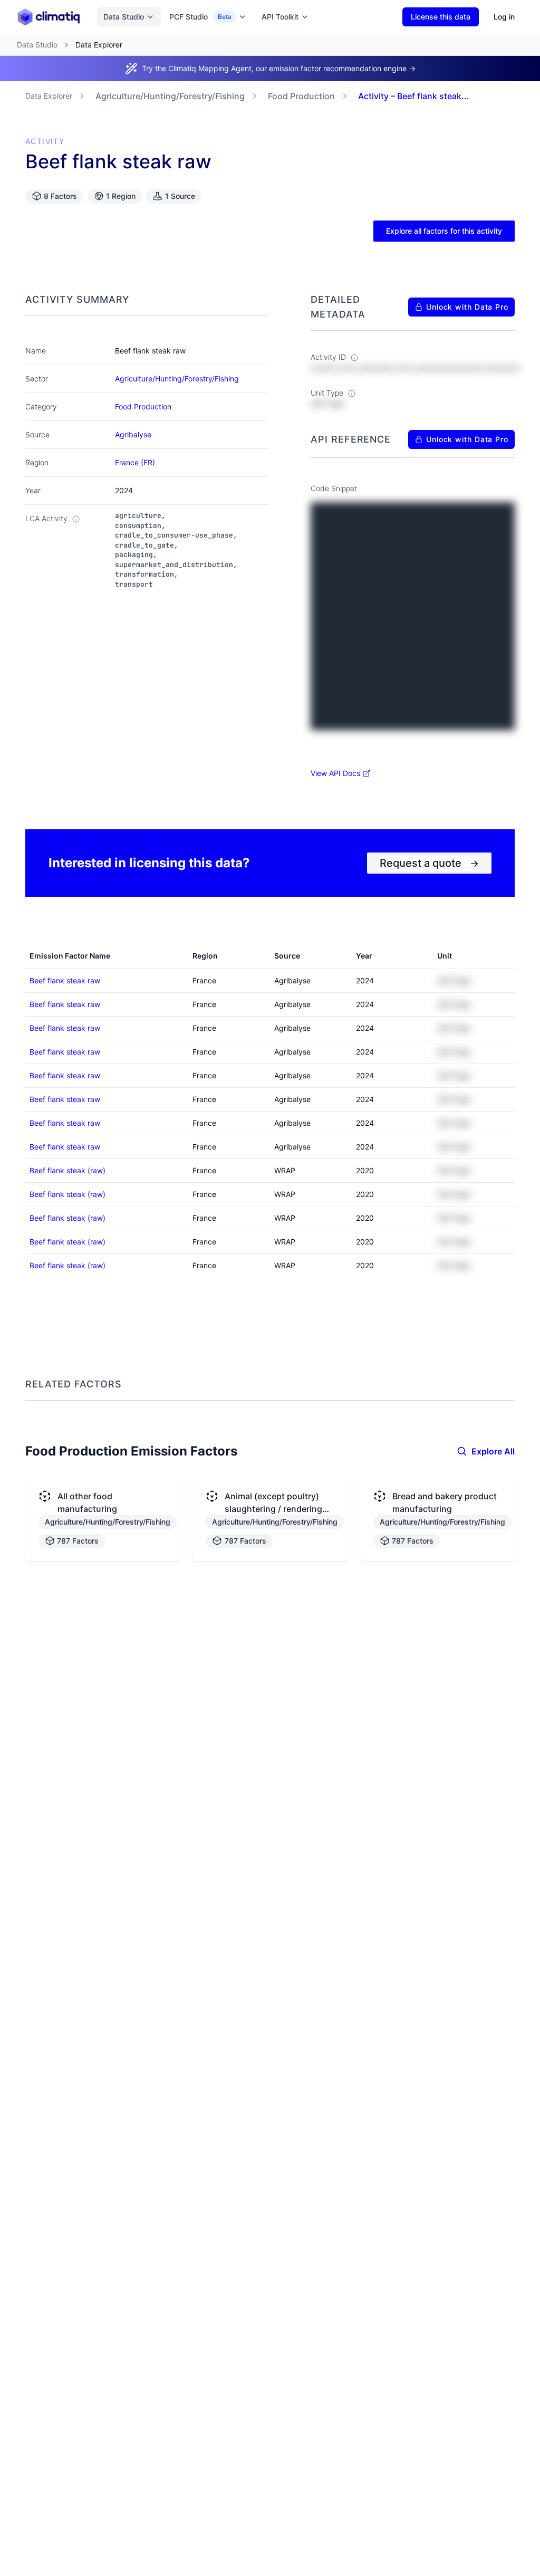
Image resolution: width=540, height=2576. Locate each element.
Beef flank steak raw (65, 980)
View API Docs (335, 773)
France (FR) (135, 462)
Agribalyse (133, 434)
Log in (504, 17)
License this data (441, 17)
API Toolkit (280, 17)
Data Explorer (49, 96)
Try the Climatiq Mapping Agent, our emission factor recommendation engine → (279, 68)
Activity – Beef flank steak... (414, 96)
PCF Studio (200, 17)
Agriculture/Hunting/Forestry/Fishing (170, 96)
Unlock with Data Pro (467, 307)
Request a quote (429, 863)
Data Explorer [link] (99, 45)
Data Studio (124, 17)
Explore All (493, 1451)
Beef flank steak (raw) (67, 1170)
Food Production (301, 96)
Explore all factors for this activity (444, 231)
